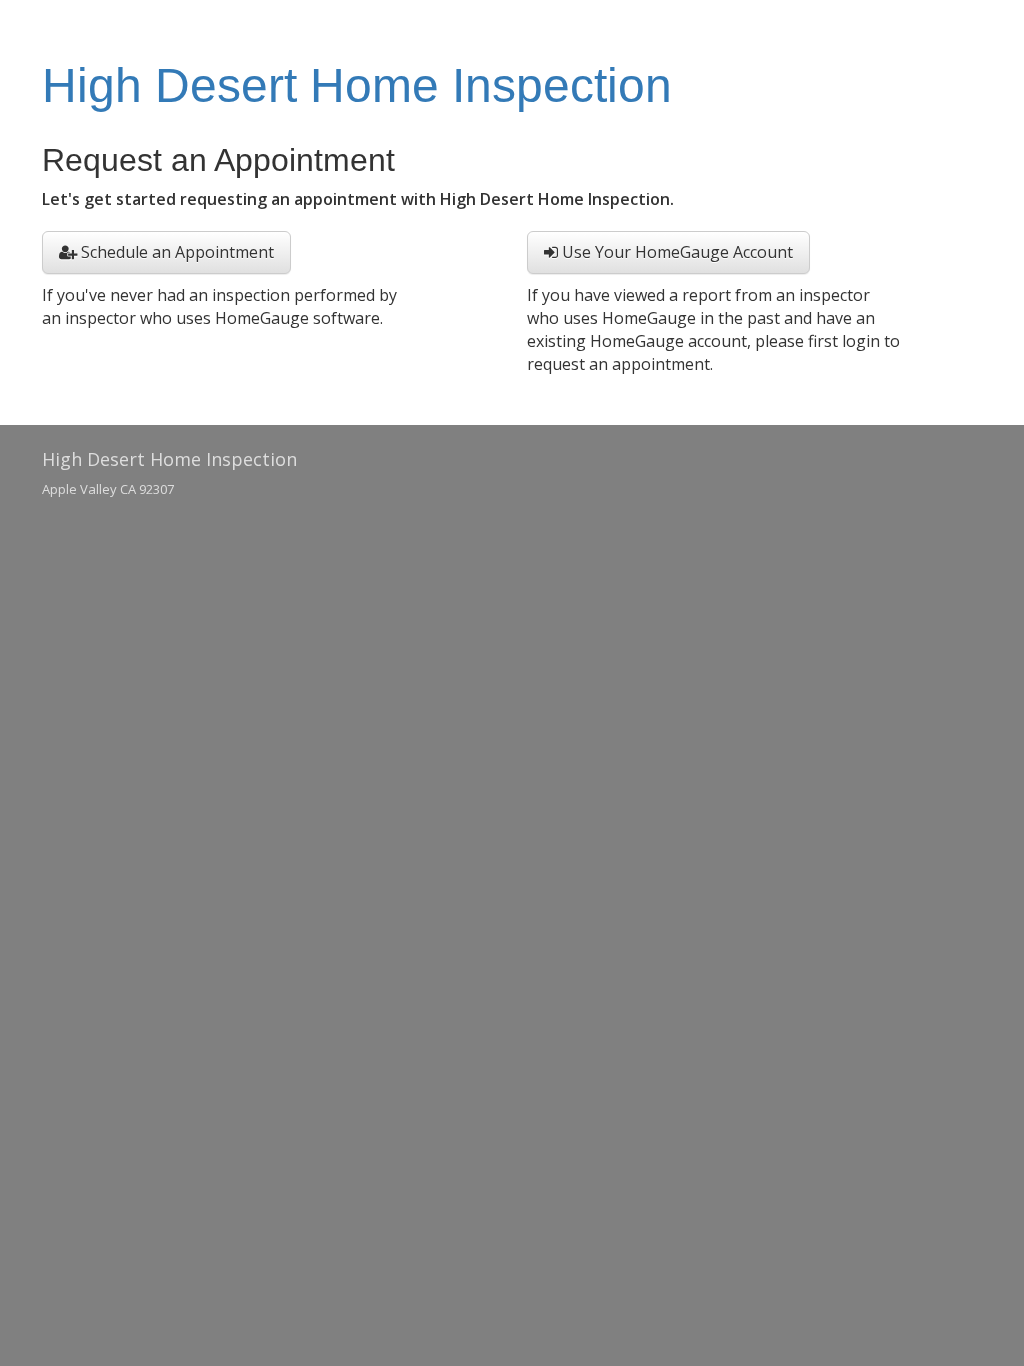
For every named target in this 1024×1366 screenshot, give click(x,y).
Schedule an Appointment (175, 252)
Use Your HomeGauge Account (675, 252)
